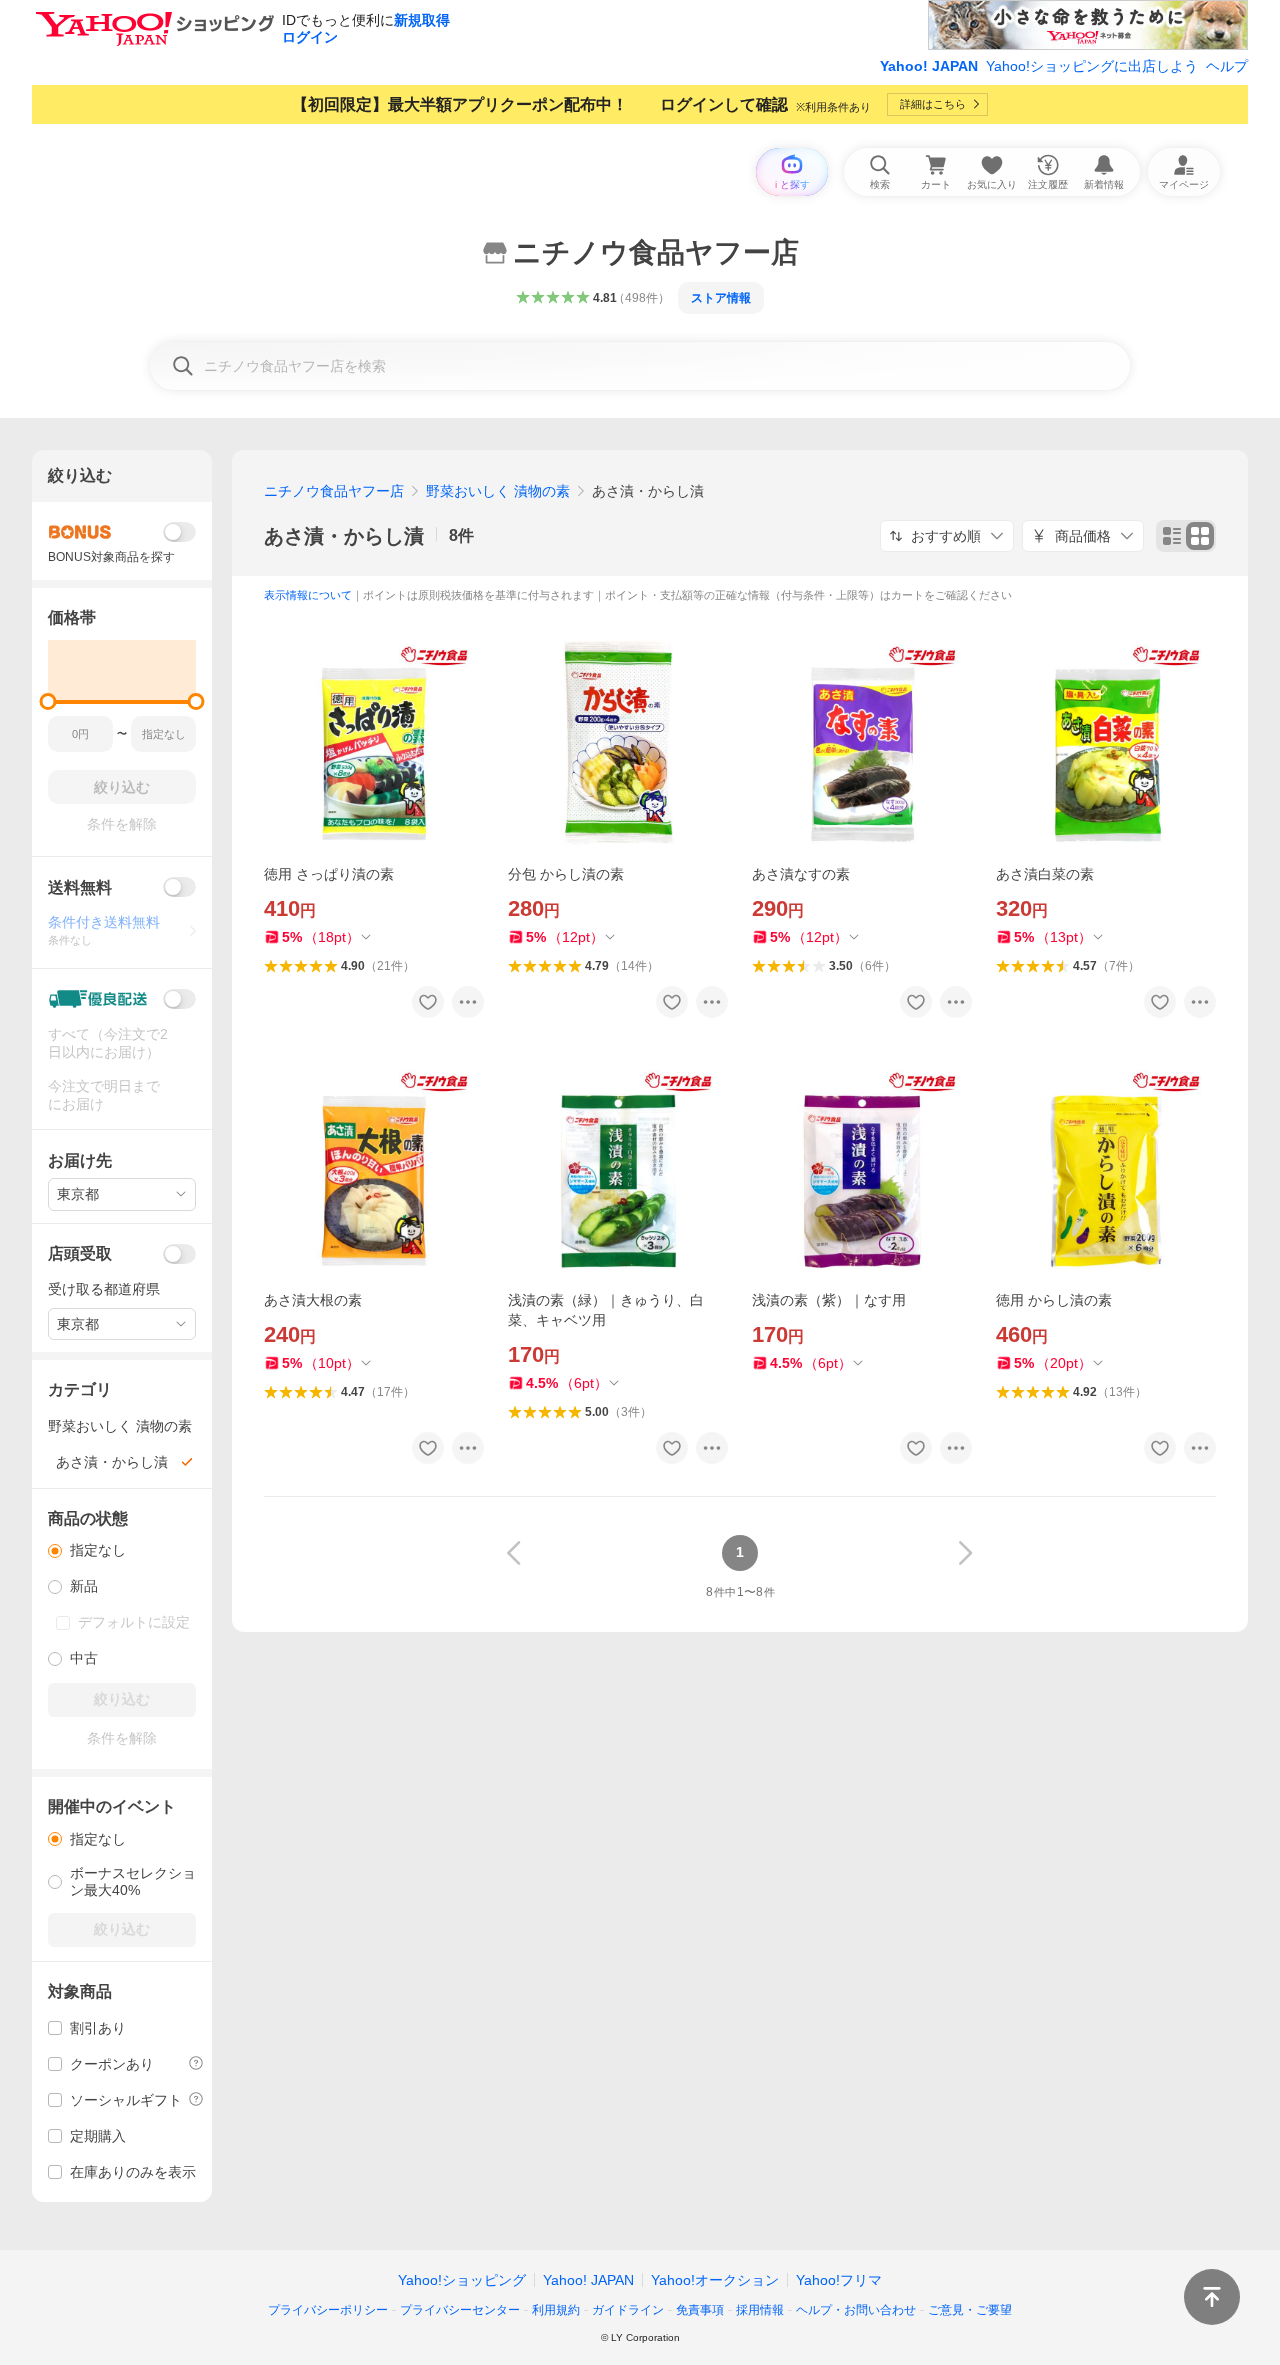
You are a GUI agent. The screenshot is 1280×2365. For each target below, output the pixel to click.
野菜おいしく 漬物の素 (498, 491)
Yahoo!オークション (715, 2280)
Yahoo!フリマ (839, 2280)
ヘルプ (1227, 66)
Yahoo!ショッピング (462, 2280)
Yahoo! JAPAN (929, 66)
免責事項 (700, 2310)
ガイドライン (628, 2310)
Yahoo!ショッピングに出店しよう (1092, 66)
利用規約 (556, 2310)
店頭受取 (80, 1253)
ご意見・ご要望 (970, 2310)
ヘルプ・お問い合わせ (856, 2310)
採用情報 (760, 2310)
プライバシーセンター (460, 2310)
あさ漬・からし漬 (344, 536)
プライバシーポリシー (328, 2310)
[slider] (48, 701)
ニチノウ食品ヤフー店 (334, 491)
